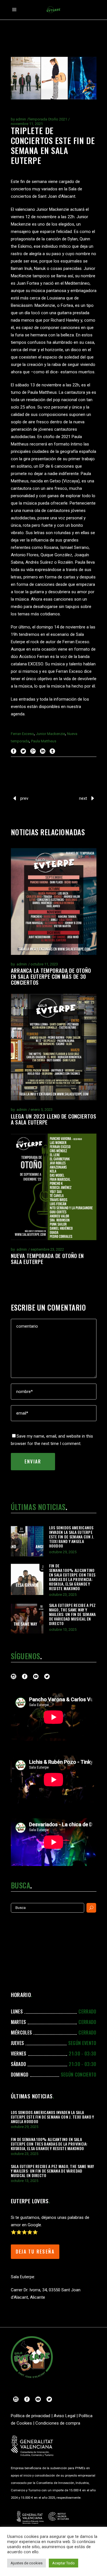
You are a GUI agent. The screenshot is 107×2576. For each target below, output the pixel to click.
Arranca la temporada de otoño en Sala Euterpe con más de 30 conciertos (51, 976)
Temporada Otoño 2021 (48, 119)
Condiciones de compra (58, 2423)
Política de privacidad (31, 2416)
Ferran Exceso (22, 734)
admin (21, 119)
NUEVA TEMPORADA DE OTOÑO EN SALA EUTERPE (47, 1258)
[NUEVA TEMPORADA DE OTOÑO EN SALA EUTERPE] (54, 1187)
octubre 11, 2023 (44, 964)
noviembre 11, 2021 (27, 124)
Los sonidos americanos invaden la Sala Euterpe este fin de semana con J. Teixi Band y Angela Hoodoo (72, 1537)
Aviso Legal (64, 2416)
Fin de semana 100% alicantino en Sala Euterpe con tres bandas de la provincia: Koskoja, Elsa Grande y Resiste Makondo (72, 1577)
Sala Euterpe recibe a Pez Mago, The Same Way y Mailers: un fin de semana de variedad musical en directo (72, 1614)
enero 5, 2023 (42, 1110)
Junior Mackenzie (53, 209)
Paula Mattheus (44, 741)
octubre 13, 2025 (63, 1629)
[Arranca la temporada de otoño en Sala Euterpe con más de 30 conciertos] (54, 901)
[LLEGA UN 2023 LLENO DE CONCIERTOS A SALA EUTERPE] (54, 1047)
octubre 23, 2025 (63, 1595)
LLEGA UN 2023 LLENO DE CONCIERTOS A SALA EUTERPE (54, 1119)
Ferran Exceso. (76, 642)
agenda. (18, 714)
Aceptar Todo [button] (63, 2563)
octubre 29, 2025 (63, 1552)
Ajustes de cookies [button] (27, 2563)
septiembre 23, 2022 (47, 1249)
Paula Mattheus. (43, 392)
